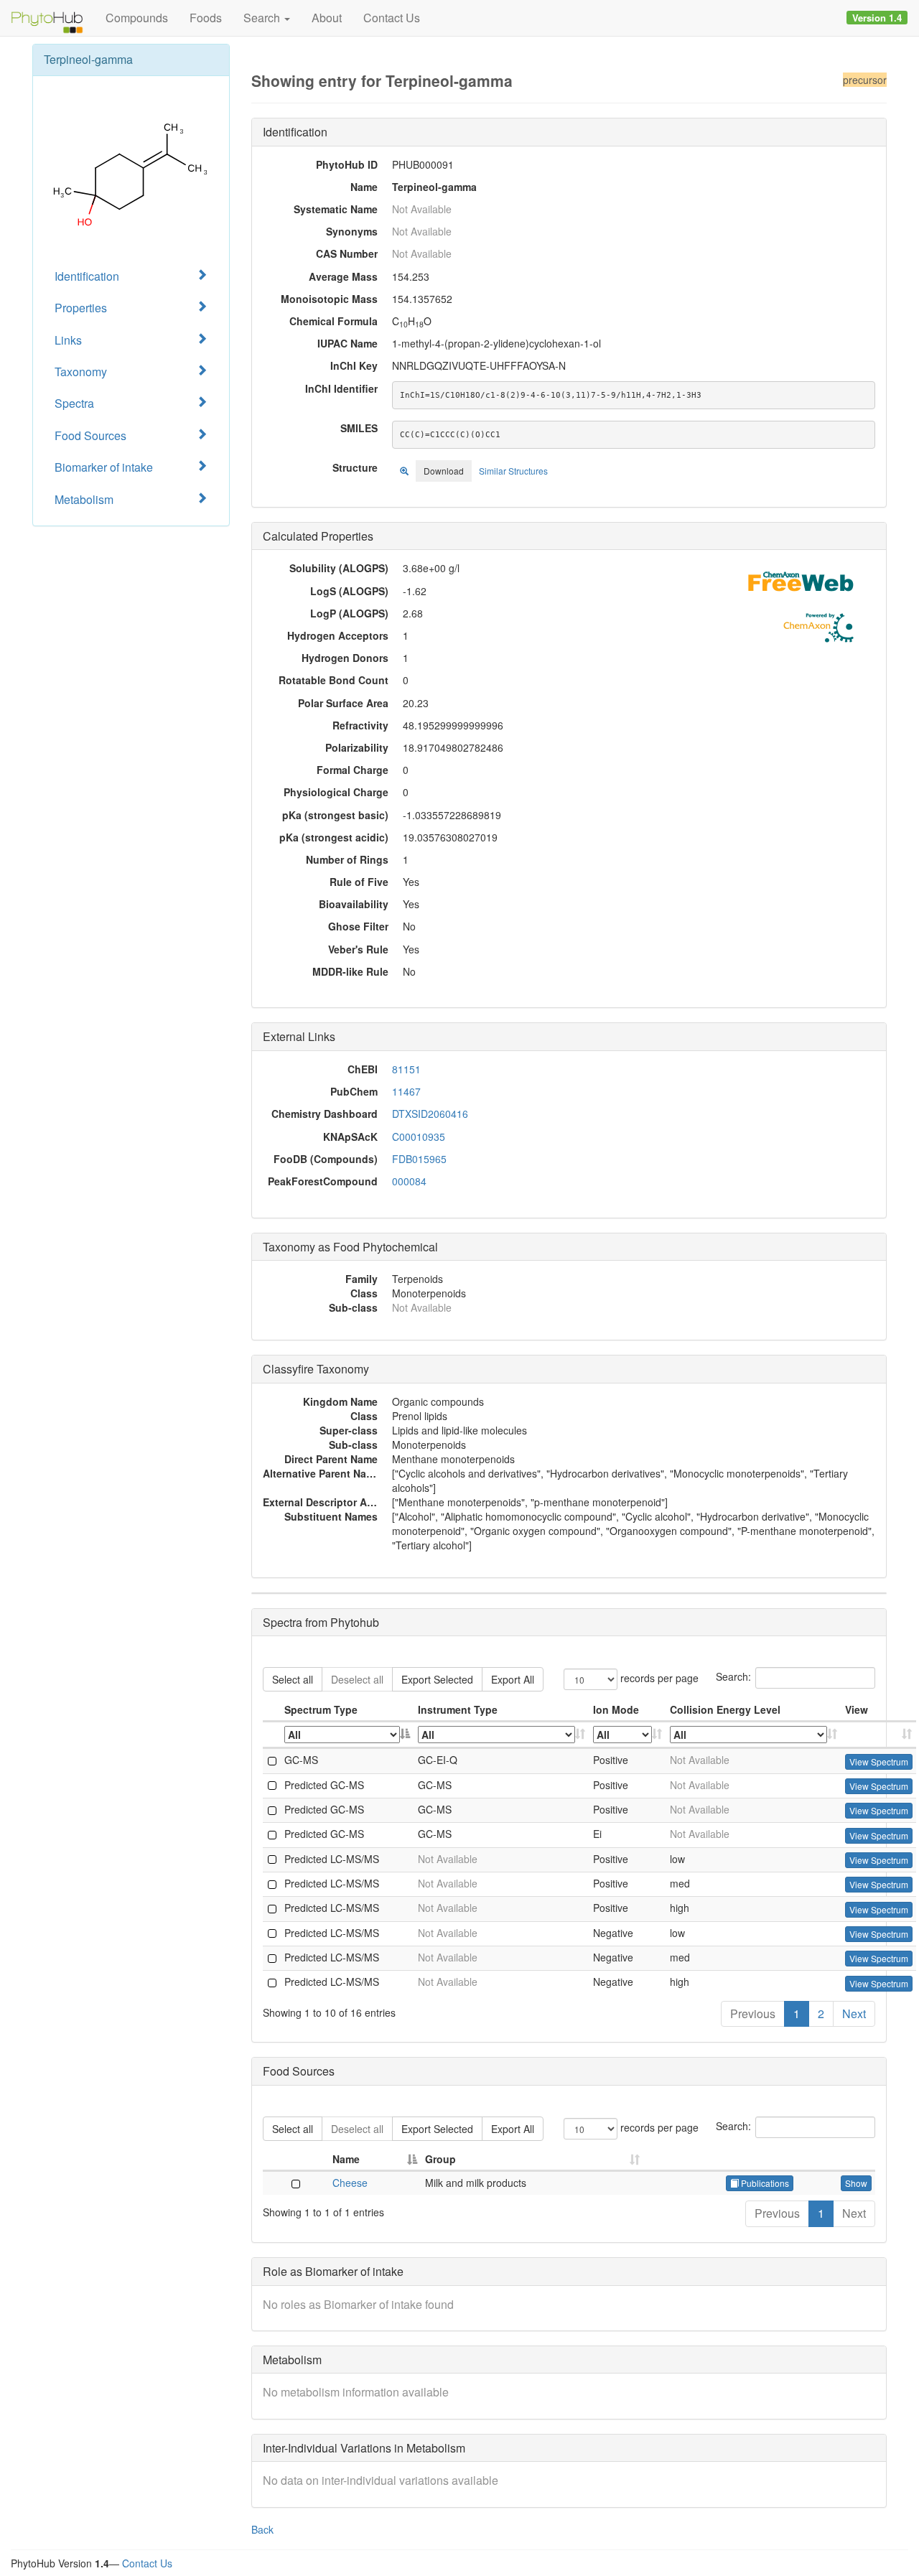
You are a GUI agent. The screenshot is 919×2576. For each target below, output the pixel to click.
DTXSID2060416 (430, 1114)
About (327, 18)
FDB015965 (419, 1159)
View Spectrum (879, 1761)
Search (263, 18)
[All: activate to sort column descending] (347, 1735)
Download (444, 471)
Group (440, 2159)
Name (346, 2159)
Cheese (350, 2183)
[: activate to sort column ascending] (879, 1735)
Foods (206, 18)
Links (68, 340)
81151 (406, 1069)
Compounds (137, 18)
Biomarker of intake (104, 467)
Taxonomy (81, 372)
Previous (753, 2013)
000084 (409, 1181)
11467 (406, 1091)
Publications (764, 2183)
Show (856, 2183)
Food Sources (90, 435)
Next (854, 2013)
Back (262, 2529)
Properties (81, 308)
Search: (733, 1676)
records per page (658, 1678)
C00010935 (419, 1137)
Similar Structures (513, 471)
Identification (87, 276)
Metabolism (84, 499)
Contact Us (392, 18)
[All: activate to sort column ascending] (502, 1735)
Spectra (74, 403)
